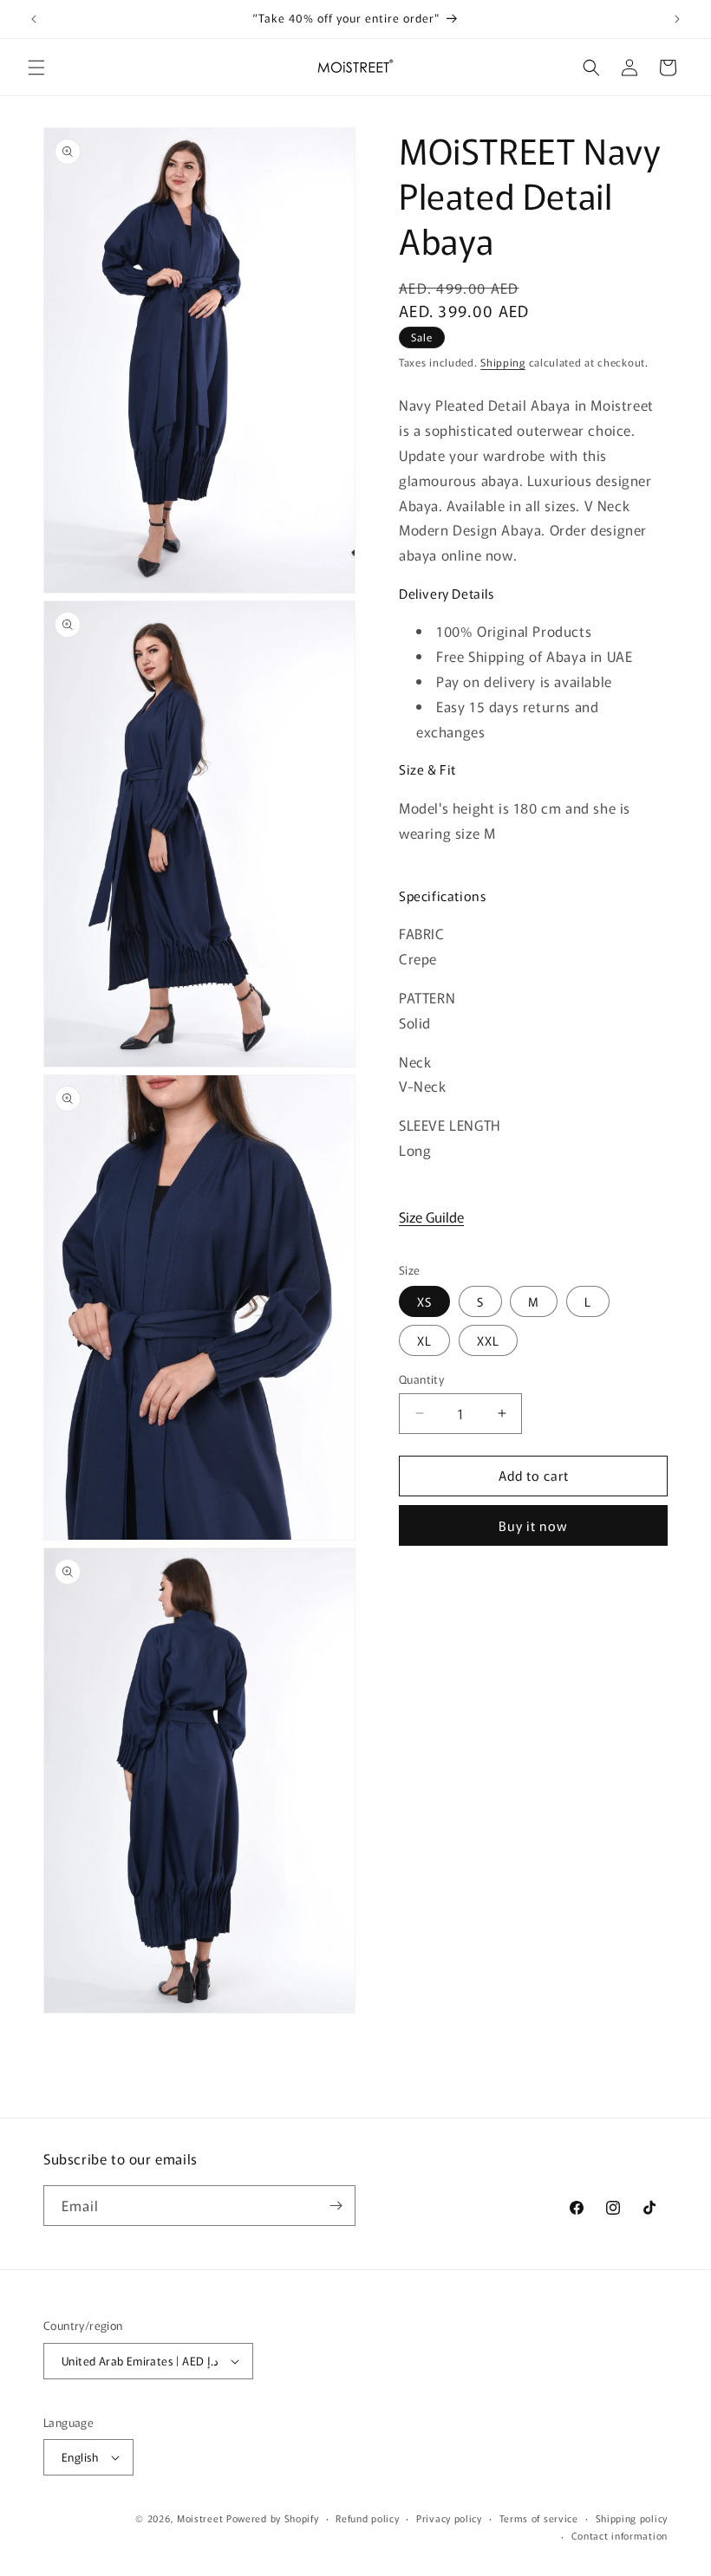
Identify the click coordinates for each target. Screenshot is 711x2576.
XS (424, 1301)
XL (424, 1340)
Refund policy (367, 2518)
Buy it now (533, 1525)
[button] (36, 68)
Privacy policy (449, 2518)
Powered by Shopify (273, 2518)
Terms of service (539, 2518)
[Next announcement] (677, 19)
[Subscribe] (336, 2206)
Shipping (503, 362)
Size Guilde (431, 1217)
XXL (488, 1340)
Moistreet (200, 2518)
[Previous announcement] (34, 19)
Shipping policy (632, 2518)
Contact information (620, 2535)
